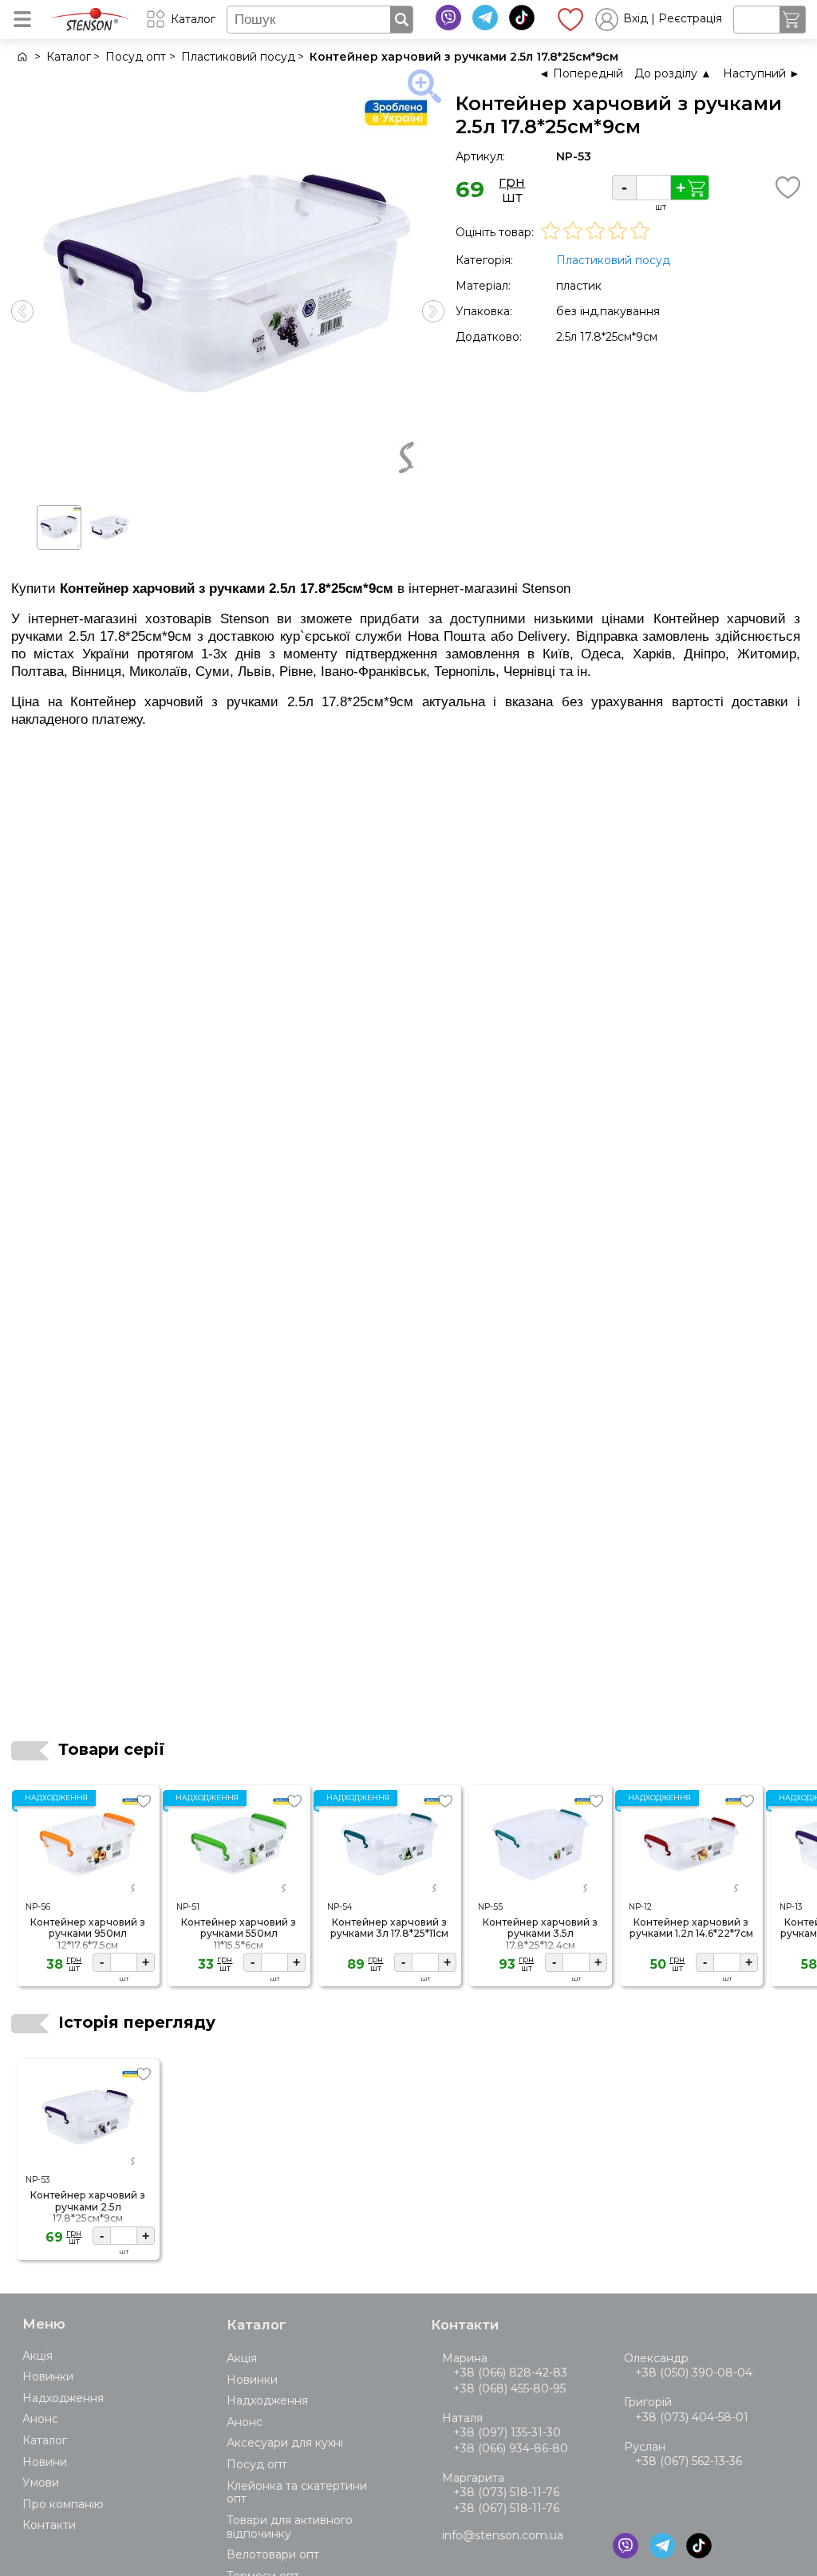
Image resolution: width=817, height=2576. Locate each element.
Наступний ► (762, 73)
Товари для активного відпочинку (290, 2527)
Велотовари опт (273, 2554)
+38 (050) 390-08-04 (694, 2373)
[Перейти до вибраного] (570, 19)
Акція (37, 2356)
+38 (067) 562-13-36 (689, 2461)
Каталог (45, 2440)
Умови (41, 2483)
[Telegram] (485, 18)
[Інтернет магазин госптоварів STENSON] (21, 57)
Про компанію (63, 2504)
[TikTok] (522, 18)
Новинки (48, 2376)
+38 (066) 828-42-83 (510, 2373)
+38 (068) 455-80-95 (509, 2388)
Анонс (40, 2419)
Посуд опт (257, 2464)
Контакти (49, 2525)
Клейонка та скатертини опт (297, 2493)
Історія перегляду (137, 2022)
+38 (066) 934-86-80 (511, 2448)
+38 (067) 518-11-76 (506, 2508)
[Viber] (448, 18)
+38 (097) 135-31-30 (507, 2432)
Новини (45, 2462)
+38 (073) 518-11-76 (506, 2492)
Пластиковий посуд (613, 260)
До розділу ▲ (673, 73)
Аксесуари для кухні (285, 2443)
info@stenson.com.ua (503, 2535)
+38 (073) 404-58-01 (692, 2417)
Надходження (63, 2398)
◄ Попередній (581, 73)
